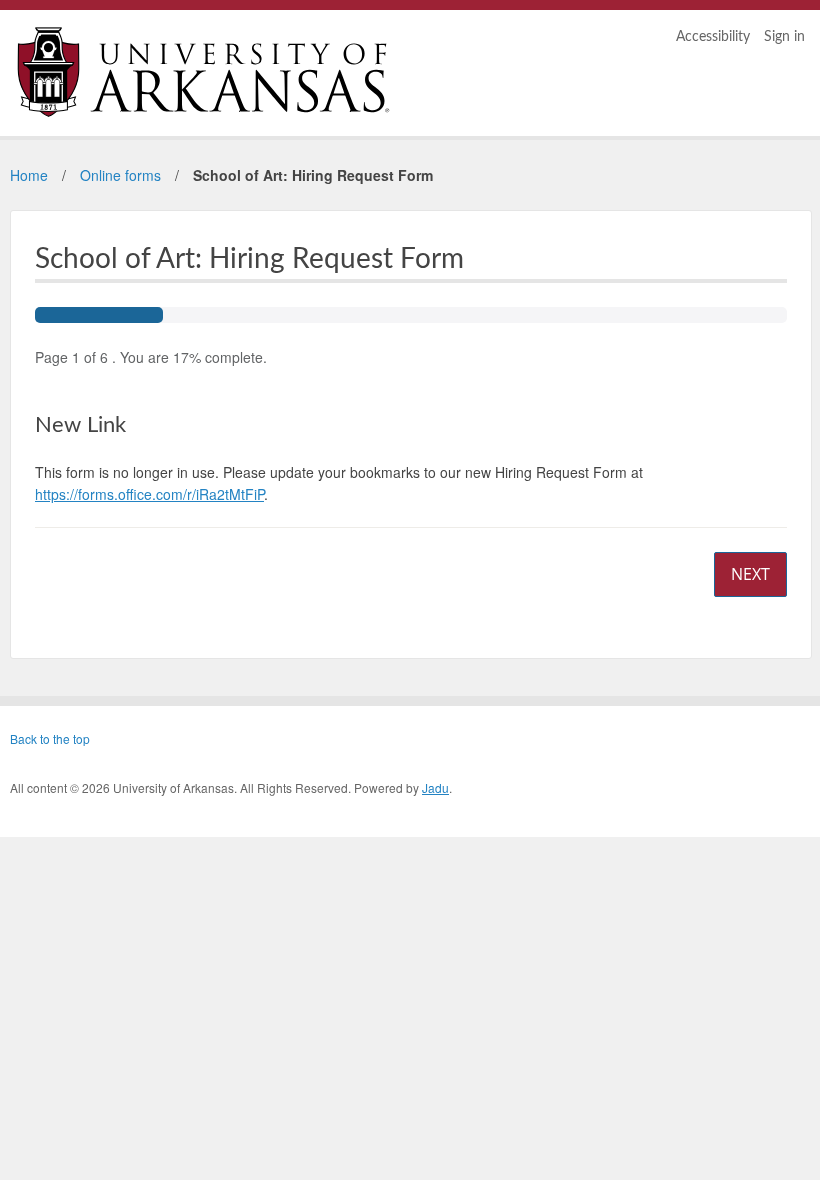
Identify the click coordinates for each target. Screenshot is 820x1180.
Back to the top (50, 738)
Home (29, 175)
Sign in (784, 37)
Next (750, 574)
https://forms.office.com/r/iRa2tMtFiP (149, 494)
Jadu (435, 787)
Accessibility (713, 37)
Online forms (120, 175)
